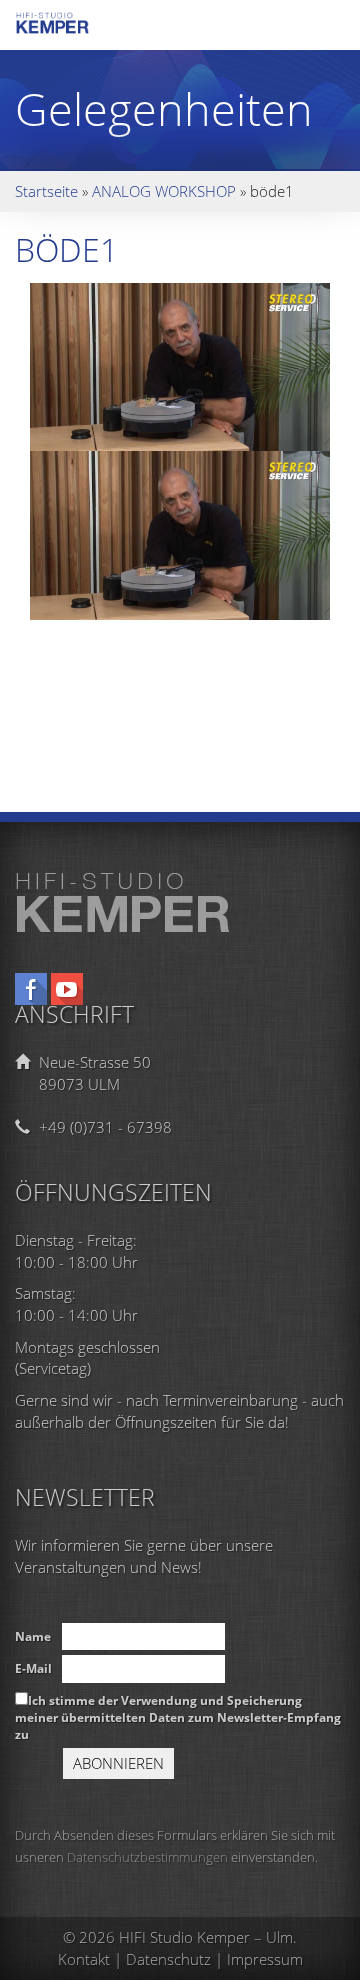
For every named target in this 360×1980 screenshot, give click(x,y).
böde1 (66, 249)
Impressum (265, 1959)
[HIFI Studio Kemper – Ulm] (70, 28)
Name (33, 1636)
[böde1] (180, 365)
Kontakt (84, 1959)
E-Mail (33, 1668)
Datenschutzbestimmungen (147, 1857)
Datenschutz (168, 1959)
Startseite (46, 191)
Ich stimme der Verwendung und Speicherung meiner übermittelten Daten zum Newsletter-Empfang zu (178, 1717)
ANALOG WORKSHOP (164, 191)
